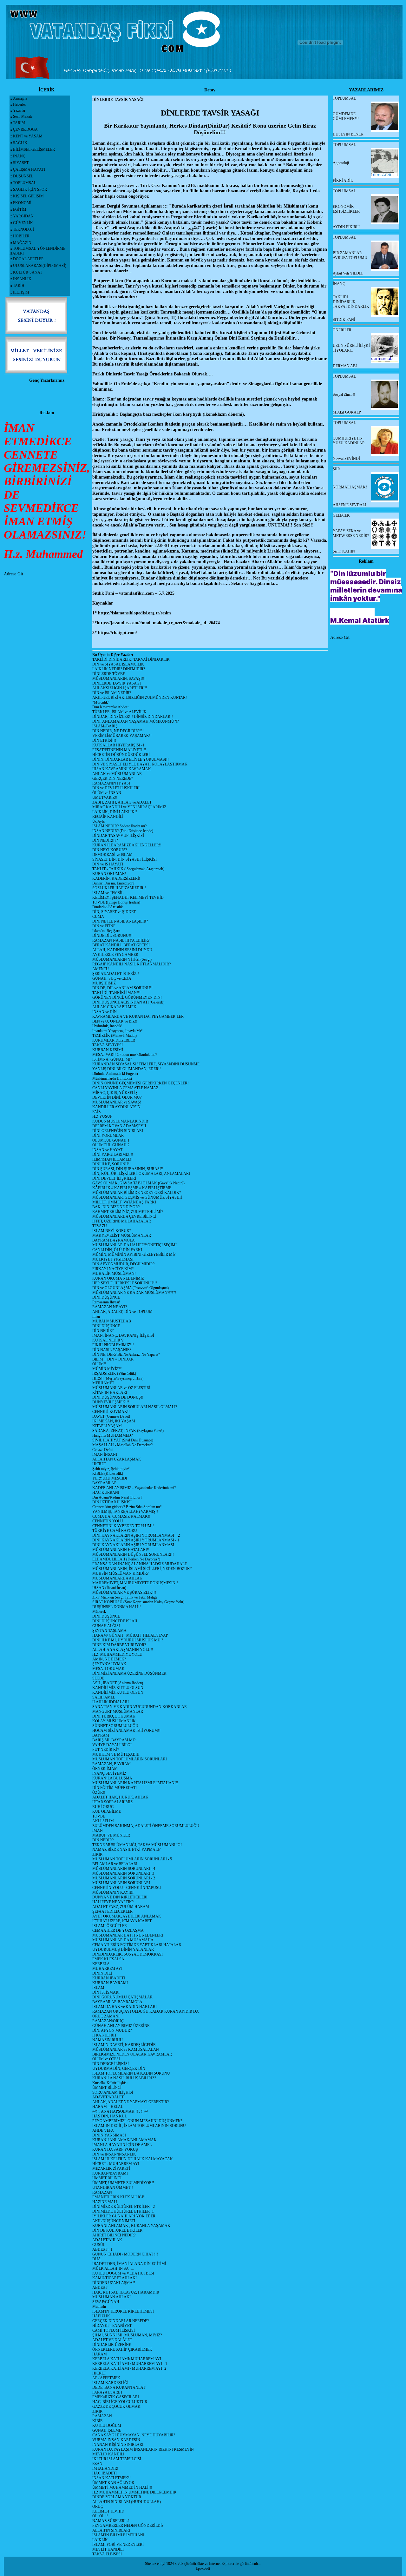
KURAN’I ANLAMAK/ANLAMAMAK (124, 2140)
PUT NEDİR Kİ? (106, 1750)
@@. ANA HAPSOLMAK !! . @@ (120, 2111)
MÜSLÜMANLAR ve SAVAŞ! (117, 1102)
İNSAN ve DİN (105, 1012)
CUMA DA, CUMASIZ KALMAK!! (121, 1516)
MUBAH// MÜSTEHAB (112, 1321)
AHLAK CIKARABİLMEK (114, 1007)
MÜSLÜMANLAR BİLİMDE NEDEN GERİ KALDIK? (137, 1193)
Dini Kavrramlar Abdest (110, 707)
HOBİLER (21, 236)
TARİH (19, 286)
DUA (97, 2259)
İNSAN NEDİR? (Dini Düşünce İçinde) (123, 831)
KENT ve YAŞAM (28, 136)
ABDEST (100, 2288)
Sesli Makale (22, 116)
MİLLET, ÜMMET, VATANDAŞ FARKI (124, 1202)
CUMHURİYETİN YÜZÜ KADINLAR (349, 441)
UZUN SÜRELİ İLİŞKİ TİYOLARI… (351, 348)
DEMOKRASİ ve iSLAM (112, 855)
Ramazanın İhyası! (106, 1302)
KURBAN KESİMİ (108, 1050)
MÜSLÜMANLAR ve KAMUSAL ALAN (126, 2050)
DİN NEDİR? (103, 1331)
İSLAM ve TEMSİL (108, 893)
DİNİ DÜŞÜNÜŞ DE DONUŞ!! (118, 1397)
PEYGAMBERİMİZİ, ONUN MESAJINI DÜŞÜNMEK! (137, 2121)
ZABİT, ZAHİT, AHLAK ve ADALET (122, 802)
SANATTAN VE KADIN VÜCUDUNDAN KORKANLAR (140, 1707)
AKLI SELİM (103, 1821)
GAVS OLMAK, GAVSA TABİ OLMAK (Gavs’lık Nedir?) (138, 1183)
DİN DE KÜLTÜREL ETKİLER (117, 2230)
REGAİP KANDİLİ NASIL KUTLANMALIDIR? (131, 964)
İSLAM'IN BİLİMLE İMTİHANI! (119, 2535)
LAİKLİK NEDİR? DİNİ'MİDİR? (119, 669)
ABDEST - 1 (102, 2249)
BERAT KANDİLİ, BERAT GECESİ (121, 945)
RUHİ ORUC (103, 1807)
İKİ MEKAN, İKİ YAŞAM (114, 1421)
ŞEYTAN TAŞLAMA (109, 1631)
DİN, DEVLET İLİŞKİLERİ (114, 1178)
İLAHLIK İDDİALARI (111, 1702)
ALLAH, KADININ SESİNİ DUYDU (122, 950)
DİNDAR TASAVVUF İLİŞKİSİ (118, 836)
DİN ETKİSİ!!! (104, 740)
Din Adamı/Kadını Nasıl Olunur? (117, 1497)
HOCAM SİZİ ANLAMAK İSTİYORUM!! (126, 1731)
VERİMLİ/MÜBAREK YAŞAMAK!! (122, 736)
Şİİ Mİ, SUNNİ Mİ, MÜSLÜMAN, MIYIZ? (127, 2335)
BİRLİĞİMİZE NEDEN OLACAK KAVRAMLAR (132, 2054)
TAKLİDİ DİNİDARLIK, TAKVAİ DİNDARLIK (131, 659)
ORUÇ (98, 2506)
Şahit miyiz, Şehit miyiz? (111, 1469)
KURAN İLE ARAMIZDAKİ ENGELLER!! (127, 845)
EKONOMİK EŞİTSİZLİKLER (346, 209)
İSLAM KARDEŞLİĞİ (110, 2383)
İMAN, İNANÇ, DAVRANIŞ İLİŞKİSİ (123, 1335)
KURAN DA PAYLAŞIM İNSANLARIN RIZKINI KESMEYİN (143, 2449)
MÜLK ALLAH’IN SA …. (113, 2268)
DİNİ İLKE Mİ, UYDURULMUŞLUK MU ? (128, 1640)
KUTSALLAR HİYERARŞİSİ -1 (118, 745)
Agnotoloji (341, 163)
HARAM (100, 2354)
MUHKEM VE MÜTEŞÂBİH (116, 1754)
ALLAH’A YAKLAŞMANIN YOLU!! (123, 1650)
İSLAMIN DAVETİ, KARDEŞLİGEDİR (124, 2045)
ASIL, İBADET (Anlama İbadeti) (118, 1683)
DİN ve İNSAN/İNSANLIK (114, 2154)
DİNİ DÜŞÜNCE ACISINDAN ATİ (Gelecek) (128, 1002)
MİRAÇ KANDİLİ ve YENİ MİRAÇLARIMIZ (129, 807)
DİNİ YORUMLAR (108, 1136)
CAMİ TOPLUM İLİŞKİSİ (114, 2330)
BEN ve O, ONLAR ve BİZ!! (115, 1021)
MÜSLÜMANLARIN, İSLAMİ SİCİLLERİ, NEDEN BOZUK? (142, 1569)
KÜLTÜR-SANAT (28, 272)
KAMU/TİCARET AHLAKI (115, 2278)
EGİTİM (20, 209)
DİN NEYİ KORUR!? (110, 850)
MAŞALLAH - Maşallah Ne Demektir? (122, 1445)
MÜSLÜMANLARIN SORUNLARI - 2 (124, 1878)
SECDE (98, 1678)
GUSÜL (99, 2245)
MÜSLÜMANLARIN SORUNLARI (121, 1883)
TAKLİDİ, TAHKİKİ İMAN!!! (116, 993)
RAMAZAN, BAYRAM (111, 1764)
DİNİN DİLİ (102, 1973)
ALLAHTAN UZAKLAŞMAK (117, 1459)
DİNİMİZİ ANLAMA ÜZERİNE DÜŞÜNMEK (129, 1673)
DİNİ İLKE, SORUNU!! (111, 1164)
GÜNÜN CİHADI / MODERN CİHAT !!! (125, 2254)
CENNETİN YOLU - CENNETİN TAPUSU (127, 1888)
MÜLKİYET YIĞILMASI (113, 1259)
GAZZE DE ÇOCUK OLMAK (116, 2407)
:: (11, 98)
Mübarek (99, 1612)
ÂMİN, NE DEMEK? (109, 1659)
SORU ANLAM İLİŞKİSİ (113, 2092)
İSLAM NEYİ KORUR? (111, 1231)
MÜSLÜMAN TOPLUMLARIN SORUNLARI (130, 1759)
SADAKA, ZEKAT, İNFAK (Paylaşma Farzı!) (128, 1431)
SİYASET (21, 163)
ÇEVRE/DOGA (25, 129)
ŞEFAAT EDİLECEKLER (112, 1911)
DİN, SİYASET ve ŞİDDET (114, 912)
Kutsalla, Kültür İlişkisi (110, 2083)
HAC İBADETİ (105, 2473)
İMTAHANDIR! (105, 2468)
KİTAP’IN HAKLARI (110, 1393)
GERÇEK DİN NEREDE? (113, 778)
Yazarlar (19, 110)
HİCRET (99, 1464)
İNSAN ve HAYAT (107, 1150)
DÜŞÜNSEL (23, 176)
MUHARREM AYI (107, 1969)
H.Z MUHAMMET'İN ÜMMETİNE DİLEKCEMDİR (134, 2492)
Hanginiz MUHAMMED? (112, 1435)
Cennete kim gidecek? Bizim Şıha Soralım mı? (127, 1507)
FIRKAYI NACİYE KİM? (113, 1269)
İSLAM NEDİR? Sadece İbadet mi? (119, 826)
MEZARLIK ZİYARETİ (111, 2169)
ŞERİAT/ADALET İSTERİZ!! (116, 974)
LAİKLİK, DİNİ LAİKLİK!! (115, 812)
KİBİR (98, 2421)
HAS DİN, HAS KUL (110, 2116)
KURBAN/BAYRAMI (110, 2173)
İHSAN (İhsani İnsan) (109, 1588)
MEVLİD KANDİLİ (108, 2454)
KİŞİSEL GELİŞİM (28, 196)
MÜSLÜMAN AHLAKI (111, 2297)
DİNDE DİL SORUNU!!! (112, 936)
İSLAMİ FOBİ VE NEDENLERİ (118, 2545)
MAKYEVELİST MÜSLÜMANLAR (122, 1235)
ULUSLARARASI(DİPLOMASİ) (40, 266)
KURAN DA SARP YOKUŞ (115, 2149)
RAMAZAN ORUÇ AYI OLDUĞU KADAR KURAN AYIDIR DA (146, 2011)
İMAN (98, 1831)
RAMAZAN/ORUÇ (108, 2021)
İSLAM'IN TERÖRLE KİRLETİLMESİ (123, 2311)
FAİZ (96, 1112)
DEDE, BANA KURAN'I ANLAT (119, 2387)
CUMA (98, 917)
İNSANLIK (22, 279)
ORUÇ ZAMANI (106, 2016)
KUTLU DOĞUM (107, 2426)
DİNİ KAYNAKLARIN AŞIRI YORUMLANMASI (133, 1545)
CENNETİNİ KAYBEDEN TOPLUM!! (123, 1526)
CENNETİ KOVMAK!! (111, 1412)
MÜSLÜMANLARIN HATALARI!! (121, 1550)
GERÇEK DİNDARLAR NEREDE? (121, 2321)
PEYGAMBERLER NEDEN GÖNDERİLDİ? (128, 2526)
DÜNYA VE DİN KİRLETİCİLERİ (120, 1897)
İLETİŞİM (21, 292)
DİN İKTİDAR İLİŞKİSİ (112, 1502)
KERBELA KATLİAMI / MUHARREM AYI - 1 (130, 2364)
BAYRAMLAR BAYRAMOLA (117, 2002)
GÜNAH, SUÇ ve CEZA (112, 978)
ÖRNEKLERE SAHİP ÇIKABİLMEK (122, 2349)
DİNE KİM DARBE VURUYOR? (119, 1645)
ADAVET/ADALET (108, 2097)
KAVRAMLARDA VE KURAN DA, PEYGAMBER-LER (138, 1016)
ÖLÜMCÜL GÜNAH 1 (111, 1140)
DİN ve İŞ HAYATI (108, 864)
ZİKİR (97, 1854)
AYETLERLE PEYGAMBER (115, 955)
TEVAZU (100, 1226)
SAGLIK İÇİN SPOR (30, 189)
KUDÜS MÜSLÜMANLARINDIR (120, 1121)
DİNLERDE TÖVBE (109, 674)
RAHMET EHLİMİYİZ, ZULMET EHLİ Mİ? (128, 1212)
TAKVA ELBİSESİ (107, 2554)
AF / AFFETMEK (106, 2378)
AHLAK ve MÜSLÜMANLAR (117, 774)
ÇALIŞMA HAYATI (29, 169)
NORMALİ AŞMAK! (350, 487)
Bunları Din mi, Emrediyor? (113, 883)
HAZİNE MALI (105, 2202)
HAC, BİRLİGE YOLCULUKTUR (120, 2402)
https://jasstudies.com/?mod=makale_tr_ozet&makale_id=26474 (158, 623)
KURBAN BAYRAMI (110, 1983)
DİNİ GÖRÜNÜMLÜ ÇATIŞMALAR (122, 1997)
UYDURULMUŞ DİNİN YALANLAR (123, 1950)
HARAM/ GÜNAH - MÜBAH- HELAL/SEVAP (130, 1635)
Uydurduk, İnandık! (107, 1026)
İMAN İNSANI (105, 1454)
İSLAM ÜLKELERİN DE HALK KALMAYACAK (133, 2159)
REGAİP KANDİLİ (108, 817)
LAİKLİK (100, 2540)
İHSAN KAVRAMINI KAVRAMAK (122, 769)
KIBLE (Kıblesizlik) (108, 1473)
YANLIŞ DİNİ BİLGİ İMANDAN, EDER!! (127, 1069)
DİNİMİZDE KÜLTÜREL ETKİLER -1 (123, 2211)
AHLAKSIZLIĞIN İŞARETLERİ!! (120, 688)
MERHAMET (103, 1383)
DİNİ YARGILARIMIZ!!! (113, 1155)
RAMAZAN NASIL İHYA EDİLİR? (121, 940)
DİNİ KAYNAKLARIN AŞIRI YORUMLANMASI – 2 (136, 1535)
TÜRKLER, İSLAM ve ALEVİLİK (119, 712)
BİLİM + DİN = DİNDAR (113, 1359)
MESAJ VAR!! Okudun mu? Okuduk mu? (125, 1055)
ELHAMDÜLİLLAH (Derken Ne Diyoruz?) (126, 1559)
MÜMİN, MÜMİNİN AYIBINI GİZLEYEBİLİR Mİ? (134, 1255)
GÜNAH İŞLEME (107, 2430)
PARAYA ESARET (107, 2392)
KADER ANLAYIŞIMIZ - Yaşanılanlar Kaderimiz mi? (134, 1488)
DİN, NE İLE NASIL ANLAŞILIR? (120, 921)
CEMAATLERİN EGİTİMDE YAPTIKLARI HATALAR (137, 1945)
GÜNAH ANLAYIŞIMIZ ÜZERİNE (121, 2026)
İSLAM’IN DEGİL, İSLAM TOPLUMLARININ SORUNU (139, 2126)
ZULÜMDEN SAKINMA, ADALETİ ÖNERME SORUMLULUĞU (146, 1826)
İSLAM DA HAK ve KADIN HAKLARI (124, 2007)
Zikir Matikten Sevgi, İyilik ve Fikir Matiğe (125, 1597)
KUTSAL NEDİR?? (108, 1340)
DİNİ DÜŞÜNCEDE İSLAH (115, 1621)
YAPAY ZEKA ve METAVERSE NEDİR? (351, 533)
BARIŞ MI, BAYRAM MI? (114, 1740)
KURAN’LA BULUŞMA (112, 1778)
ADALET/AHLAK (107, 2240)
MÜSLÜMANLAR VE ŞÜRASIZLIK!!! (124, 1593)
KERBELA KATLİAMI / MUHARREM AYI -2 (129, 2368)
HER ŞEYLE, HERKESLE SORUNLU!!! (125, 1283)
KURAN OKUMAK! (109, 874)
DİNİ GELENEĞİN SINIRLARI (118, 1131)
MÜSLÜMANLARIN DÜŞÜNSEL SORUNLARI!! (133, 1554)
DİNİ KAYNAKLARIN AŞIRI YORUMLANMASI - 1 (136, 1540)
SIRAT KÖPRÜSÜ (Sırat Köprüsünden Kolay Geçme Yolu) (138, 1602)
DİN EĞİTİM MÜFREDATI (115, 1788)
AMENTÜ (101, 969)
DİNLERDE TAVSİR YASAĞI (117, 683)
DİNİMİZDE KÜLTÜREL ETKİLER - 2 (124, 2207)
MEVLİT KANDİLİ (108, 2549)
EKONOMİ (22, 203)
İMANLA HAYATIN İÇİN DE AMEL (122, 2145)
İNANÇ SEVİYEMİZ (109, 1773)
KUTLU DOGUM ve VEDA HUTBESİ (123, 2273)
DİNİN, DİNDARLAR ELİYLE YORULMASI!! (131, 759)
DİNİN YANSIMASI (109, 2135)
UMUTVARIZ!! (105, 798)
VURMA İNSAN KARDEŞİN (116, 2440)
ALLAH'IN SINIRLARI (111, 2530)
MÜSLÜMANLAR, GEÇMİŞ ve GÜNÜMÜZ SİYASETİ (137, 1197)
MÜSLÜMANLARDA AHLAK (117, 1578)
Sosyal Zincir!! (344, 394)
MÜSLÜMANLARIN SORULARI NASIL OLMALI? (135, 1407)
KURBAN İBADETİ (109, 1978)
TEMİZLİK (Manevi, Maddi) (115, 1036)
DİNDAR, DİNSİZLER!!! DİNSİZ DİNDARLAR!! (133, 717)
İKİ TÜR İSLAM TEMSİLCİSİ (117, 2459)
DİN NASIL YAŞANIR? (112, 1350)
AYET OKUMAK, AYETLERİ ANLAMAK (127, 1916)
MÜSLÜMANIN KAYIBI (113, 1892)
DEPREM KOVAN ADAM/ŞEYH (119, 1126)
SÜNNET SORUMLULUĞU (115, 1726)
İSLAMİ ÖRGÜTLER (110, 1926)
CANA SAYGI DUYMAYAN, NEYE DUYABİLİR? (134, 2435)
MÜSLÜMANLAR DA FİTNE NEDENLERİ (128, 1935)
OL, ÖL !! (100, 2516)
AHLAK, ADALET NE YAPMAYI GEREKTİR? (131, 2102)
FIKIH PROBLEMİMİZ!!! (113, 1345)
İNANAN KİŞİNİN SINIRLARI (118, 2445)
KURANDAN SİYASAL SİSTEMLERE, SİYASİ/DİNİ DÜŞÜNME (146, 1064)
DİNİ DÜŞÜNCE (106, 1297)
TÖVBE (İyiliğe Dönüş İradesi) (116, 902)
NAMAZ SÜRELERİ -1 (111, 2521)
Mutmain (99, 2307)
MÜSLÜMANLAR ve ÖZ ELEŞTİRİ (121, 1388)
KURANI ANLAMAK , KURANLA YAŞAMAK (131, 2226)
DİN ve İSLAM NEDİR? (112, 693)
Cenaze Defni (102, 1450)
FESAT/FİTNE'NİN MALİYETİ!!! (119, 750)
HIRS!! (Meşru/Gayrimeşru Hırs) (118, 1378)
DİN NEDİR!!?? (105, 840)
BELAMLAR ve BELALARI (115, 1864)
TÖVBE (99, 1816)
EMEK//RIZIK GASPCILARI (116, 2397)
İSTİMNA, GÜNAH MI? (112, 1059)
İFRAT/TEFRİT (105, 2035)
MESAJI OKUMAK (108, 1669)
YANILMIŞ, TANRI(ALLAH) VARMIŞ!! (125, 1512)
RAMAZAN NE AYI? (110, 1307)
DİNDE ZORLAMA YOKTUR (117, 2497)
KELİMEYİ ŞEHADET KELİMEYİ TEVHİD (128, 897)
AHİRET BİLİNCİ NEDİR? (114, 2235)
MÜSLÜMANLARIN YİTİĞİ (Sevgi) (122, 959)
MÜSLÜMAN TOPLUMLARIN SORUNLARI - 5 (132, 1859)
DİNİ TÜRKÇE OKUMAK (114, 1716)
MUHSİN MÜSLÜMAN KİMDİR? (120, 1573)
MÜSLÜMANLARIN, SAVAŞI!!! (119, 679)
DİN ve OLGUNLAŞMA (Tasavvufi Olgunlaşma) (131, 1288)
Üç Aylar (99, 821)
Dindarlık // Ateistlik (108, 907)
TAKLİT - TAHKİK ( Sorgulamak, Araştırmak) (128, 869)
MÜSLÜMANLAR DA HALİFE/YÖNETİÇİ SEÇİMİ (134, 1245)
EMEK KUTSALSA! (109, 1959)
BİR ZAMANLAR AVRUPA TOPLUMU (350, 255)
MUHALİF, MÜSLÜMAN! (114, 1274)
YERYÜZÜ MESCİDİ (110, 1478)
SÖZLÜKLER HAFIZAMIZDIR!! (119, 888)
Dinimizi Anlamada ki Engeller (115, 1074)
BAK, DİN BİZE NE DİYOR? (116, 1207)
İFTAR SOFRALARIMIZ (112, 1802)
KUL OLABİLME (107, 1811)
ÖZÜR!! (99, 1792)
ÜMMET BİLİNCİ (107, 2088)
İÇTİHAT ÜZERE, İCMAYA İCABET (122, 1921)
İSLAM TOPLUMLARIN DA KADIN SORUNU (131, 2073)
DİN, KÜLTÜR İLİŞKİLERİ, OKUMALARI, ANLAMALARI (141, 1174)
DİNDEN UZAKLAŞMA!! (114, 2283)
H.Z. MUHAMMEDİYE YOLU (117, 1654)
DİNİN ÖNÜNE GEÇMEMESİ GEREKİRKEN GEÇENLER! (141, 1083)
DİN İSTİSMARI (106, 1992)
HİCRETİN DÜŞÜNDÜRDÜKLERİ (121, 755)
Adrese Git (13, 574)
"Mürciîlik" (101, 702)
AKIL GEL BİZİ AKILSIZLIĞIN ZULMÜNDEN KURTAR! (140, 698)
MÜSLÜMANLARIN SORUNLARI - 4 (124, 1869)
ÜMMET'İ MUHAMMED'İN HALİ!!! (122, 2487)
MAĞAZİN (22, 243)
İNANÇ (19, 156)
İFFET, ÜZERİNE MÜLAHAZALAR (122, 1221)
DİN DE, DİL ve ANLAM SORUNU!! (122, 988)
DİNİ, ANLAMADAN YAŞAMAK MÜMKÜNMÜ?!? (135, 721)
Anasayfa (20, 98)
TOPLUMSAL (25, 183)
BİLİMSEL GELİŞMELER (34, 149)
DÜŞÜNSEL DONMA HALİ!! (117, 1607)
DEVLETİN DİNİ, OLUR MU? (117, 1097)
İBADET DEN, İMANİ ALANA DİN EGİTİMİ (129, 2264)
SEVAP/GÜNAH (106, 2302)
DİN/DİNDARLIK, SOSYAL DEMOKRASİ (128, 1954)
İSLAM (98, 1988)
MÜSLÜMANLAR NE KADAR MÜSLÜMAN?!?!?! (134, 1293)
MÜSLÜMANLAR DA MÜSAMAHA (123, 1940)
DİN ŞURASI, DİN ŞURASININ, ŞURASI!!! (128, 1169)
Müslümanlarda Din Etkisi (112, 1078)
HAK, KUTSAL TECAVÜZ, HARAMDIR (126, 2292)
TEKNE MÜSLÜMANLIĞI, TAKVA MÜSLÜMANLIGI (137, 1845)
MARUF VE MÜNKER (111, 1835)
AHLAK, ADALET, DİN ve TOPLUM (122, 1312)
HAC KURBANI (106, 1493)
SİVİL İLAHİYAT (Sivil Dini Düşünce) (123, 1440)
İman (96, 1316)
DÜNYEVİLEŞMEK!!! (111, 1402)
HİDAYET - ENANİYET (112, 2326)
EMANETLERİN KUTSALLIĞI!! (119, 2197)
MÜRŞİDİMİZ (104, 983)
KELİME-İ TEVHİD (108, 2511)
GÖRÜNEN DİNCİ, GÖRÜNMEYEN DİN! (127, 997)
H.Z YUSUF (102, 1116)
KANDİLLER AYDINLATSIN (116, 1107)
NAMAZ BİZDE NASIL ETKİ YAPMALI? (126, 1850)
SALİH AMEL (104, 1697)
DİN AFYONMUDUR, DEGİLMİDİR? (123, 1264)
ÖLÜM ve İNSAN (107, 793)
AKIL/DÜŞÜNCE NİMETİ (114, 2221)
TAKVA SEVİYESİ (108, 1045)
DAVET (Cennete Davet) (111, 1416)
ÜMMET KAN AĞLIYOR (113, 2483)
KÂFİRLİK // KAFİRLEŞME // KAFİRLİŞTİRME (132, 1188)
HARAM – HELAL (108, 2107)
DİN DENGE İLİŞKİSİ (111, 2064)
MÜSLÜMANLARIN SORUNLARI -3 (123, 1873)
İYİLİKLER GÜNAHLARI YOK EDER (124, 2216)
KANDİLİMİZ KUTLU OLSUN (118, 1688)
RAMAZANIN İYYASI (111, 783)
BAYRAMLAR (105, 1483)
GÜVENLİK (23, 223)
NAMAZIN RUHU (108, 2040)
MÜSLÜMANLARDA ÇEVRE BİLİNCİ (124, 1216)
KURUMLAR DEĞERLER (114, 1040)
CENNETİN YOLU (108, 1521)
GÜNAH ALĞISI (106, 1626)
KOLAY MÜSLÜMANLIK (114, 1721)
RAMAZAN (102, 2192)
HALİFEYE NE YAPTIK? (113, 1902)
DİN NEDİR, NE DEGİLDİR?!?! (118, 731)
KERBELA (101, 1964)
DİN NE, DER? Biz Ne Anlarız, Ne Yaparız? (126, 1354)
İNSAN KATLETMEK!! (111, 2478)
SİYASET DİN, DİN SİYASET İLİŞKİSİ (124, 859)
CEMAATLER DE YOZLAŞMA (118, 1930)
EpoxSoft (203, 2568)
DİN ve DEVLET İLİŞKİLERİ (116, 788)
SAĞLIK (20, 143)
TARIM (19, 123)
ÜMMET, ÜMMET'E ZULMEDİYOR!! (123, 2183)
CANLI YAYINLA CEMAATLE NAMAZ (125, 1088)
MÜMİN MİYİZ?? (107, 1369)
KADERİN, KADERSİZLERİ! (116, 878)
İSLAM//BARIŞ (105, 726)
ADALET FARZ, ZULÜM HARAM (121, 1907)
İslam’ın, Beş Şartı (106, 931)
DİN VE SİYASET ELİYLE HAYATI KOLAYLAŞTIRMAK (140, 764)
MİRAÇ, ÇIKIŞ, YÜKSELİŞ (115, 1093)
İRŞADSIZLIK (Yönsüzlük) (114, 1374)
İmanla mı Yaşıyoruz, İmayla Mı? (117, 1031)
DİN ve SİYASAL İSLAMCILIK (118, 664)
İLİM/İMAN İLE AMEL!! (112, 1159)
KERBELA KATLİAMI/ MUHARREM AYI (127, 2359)
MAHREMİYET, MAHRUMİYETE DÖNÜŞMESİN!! (135, 1583)
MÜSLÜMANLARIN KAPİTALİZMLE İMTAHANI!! (135, 1783)
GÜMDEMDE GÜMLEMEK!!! (346, 116)
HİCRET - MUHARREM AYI (116, 2164)
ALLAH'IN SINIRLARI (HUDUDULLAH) (127, 2502)
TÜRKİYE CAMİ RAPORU (115, 1531)
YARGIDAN (23, 216)
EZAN (97, 2464)
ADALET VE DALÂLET (112, 2340)
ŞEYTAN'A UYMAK (109, 1664)
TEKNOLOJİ (23, 229)
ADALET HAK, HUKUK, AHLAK (120, 1797)
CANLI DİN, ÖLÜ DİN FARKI (117, 1250)
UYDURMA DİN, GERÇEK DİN (119, 2069)
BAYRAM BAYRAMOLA (114, 1240)
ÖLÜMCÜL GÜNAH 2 (111, 1145)
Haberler (19, 104)
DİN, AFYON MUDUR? (112, 2030)
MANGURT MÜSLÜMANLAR (118, 1712)
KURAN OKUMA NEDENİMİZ (118, 1278)
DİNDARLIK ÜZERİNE (112, 2345)
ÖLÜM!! (99, 1364)
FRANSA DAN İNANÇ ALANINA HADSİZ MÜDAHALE (140, 1564)
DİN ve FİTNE (104, 926)
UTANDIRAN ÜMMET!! (113, 2188)
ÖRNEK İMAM (105, 1769)
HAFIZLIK (101, 2316)
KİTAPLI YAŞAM (107, 1426)
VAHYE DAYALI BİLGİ (112, 1745)
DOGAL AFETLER (28, 259)
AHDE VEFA (103, 2130)
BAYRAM (101, 1735)
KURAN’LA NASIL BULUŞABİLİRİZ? (124, 2078)
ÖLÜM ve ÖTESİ (106, 2059)
